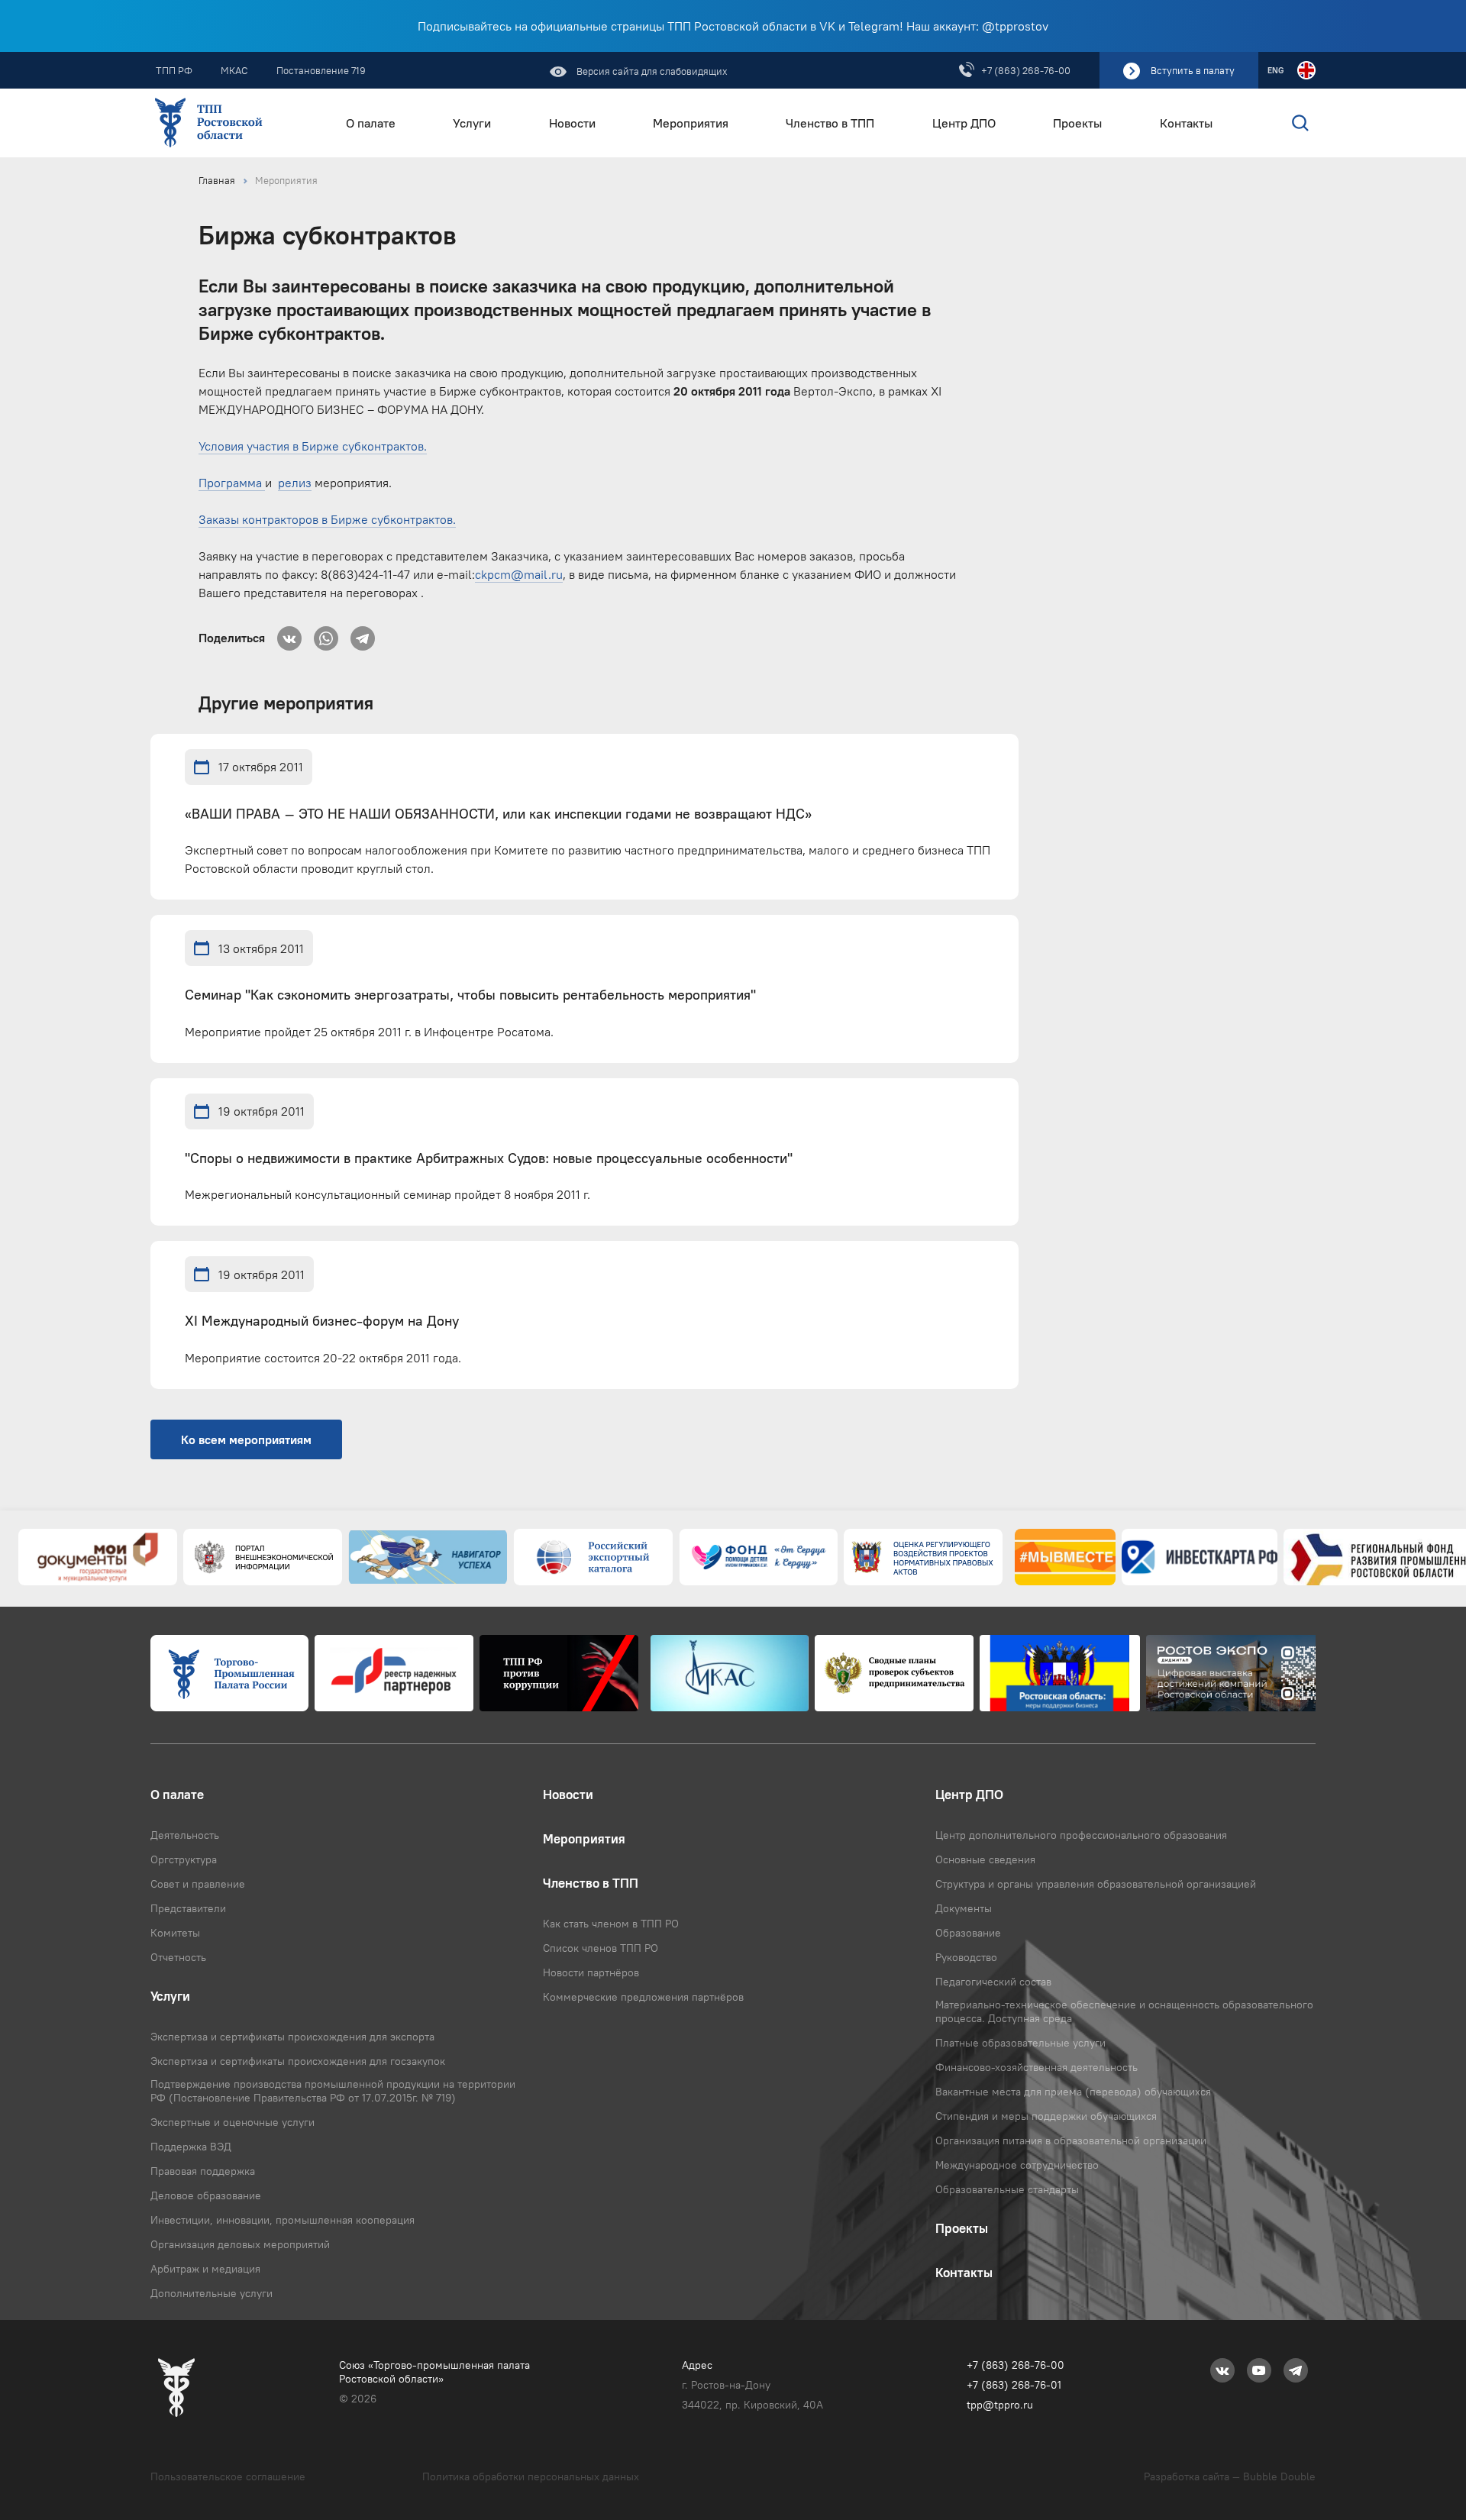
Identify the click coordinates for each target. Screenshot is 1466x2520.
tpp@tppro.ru (1000, 2405)
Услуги (472, 123)
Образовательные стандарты (1007, 2189)
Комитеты (175, 1933)
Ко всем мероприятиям (246, 1439)
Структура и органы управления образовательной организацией (1096, 1884)
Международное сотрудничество (1017, 2165)
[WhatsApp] (326, 634)
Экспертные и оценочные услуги (232, 2122)
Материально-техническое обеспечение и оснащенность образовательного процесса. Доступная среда (1124, 2011)
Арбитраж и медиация (205, 2269)
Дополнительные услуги (212, 2293)
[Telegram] (363, 634)
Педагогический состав (993, 1982)
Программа (232, 483)
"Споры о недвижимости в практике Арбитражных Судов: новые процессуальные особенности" (489, 1159)
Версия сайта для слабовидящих (651, 71)
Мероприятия (691, 123)
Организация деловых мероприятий (240, 2244)
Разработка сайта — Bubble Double (1230, 2476)
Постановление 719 (321, 70)
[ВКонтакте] (289, 634)
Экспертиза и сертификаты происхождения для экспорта (292, 2037)
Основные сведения (985, 1859)
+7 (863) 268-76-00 (1026, 70)
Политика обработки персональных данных (531, 2476)
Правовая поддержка (203, 2171)
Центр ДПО (964, 123)
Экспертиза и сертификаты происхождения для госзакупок (298, 2061)
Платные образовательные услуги (1020, 2043)
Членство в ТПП (830, 123)
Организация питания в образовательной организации (1071, 2140)
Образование (968, 1933)
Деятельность (185, 1835)
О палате (371, 123)
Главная (217, 180)
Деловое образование (206, 2195)
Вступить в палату (1193, 70)
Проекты (1077, 123)
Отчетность (178, 1957)
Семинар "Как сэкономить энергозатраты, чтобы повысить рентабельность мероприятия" (470, 995)
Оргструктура (184, 1859)
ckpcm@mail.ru (519, 574)
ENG (1275, 70)
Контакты (1186, 123)
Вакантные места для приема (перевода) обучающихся (1073, 2092)
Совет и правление (198, 1884)
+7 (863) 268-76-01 (1014, 2385)
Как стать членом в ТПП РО (611, 1924)
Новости (572, 123)
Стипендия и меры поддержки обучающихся (1046, 2116)
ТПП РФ (174, 70)
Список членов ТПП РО (601, 1948)
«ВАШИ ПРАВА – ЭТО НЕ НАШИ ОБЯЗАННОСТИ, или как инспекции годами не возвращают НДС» (498, 814)
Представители (188, 1908)
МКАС (234, 70)
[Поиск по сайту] (1268, 123)
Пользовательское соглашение (228, 2476)
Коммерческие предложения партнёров (643, 1997)
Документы (964, 1908)
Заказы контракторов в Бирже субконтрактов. (327, 519)
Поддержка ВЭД (191, 2147)
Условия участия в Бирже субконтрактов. (313, 446)
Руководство (966, 1957)
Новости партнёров (591, 1972)
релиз (295, 483)
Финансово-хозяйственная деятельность (1037, 2067)
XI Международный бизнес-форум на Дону (322, 1321)
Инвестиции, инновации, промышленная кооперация (283, 2220)
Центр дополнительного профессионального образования (1081, 1835)
